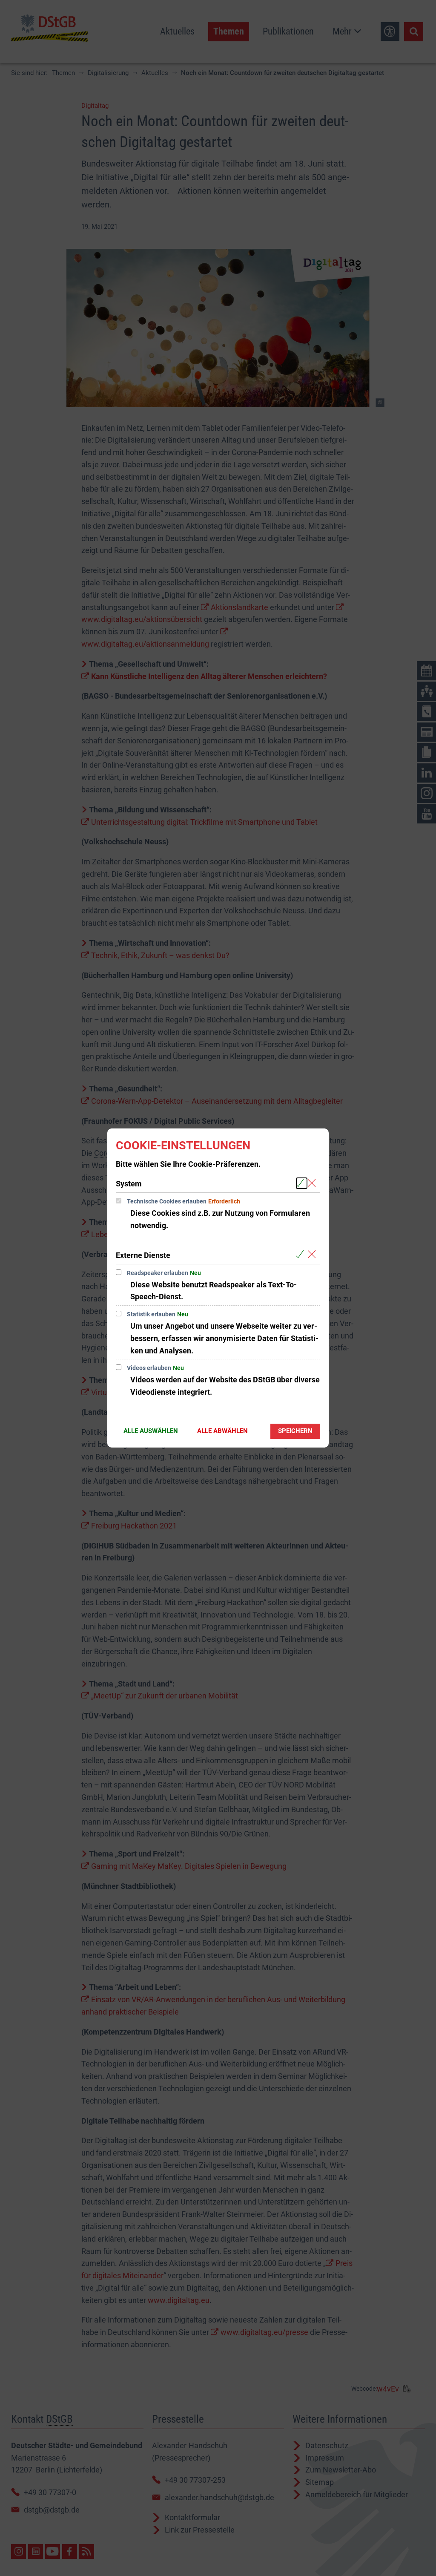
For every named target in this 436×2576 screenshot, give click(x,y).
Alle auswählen (151, 1431)
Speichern (295, 1431)
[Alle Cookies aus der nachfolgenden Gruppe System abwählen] (314, 1183)
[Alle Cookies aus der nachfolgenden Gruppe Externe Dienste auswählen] (302, 1255)
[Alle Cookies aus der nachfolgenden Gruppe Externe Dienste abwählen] (314, 1255)
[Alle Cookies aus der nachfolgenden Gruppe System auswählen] (302, 1183)
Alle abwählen (222, 1431)
